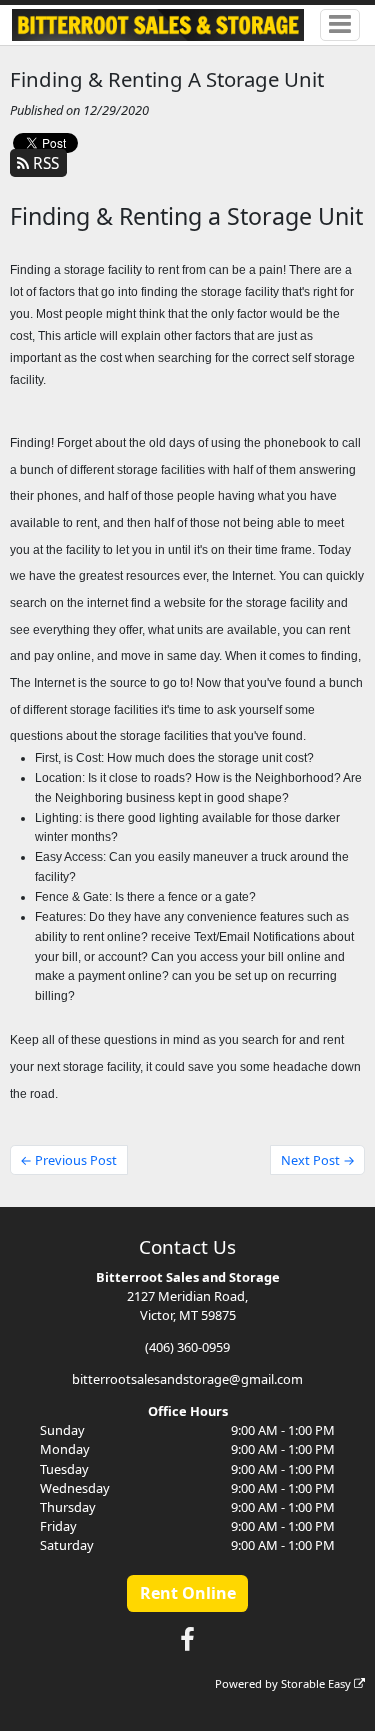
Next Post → (318, 1160)
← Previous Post (68, 1160)
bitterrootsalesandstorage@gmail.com (187, 1379)
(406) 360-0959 (187, 1347)
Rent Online (188, 1593)
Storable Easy (317, 1683)
